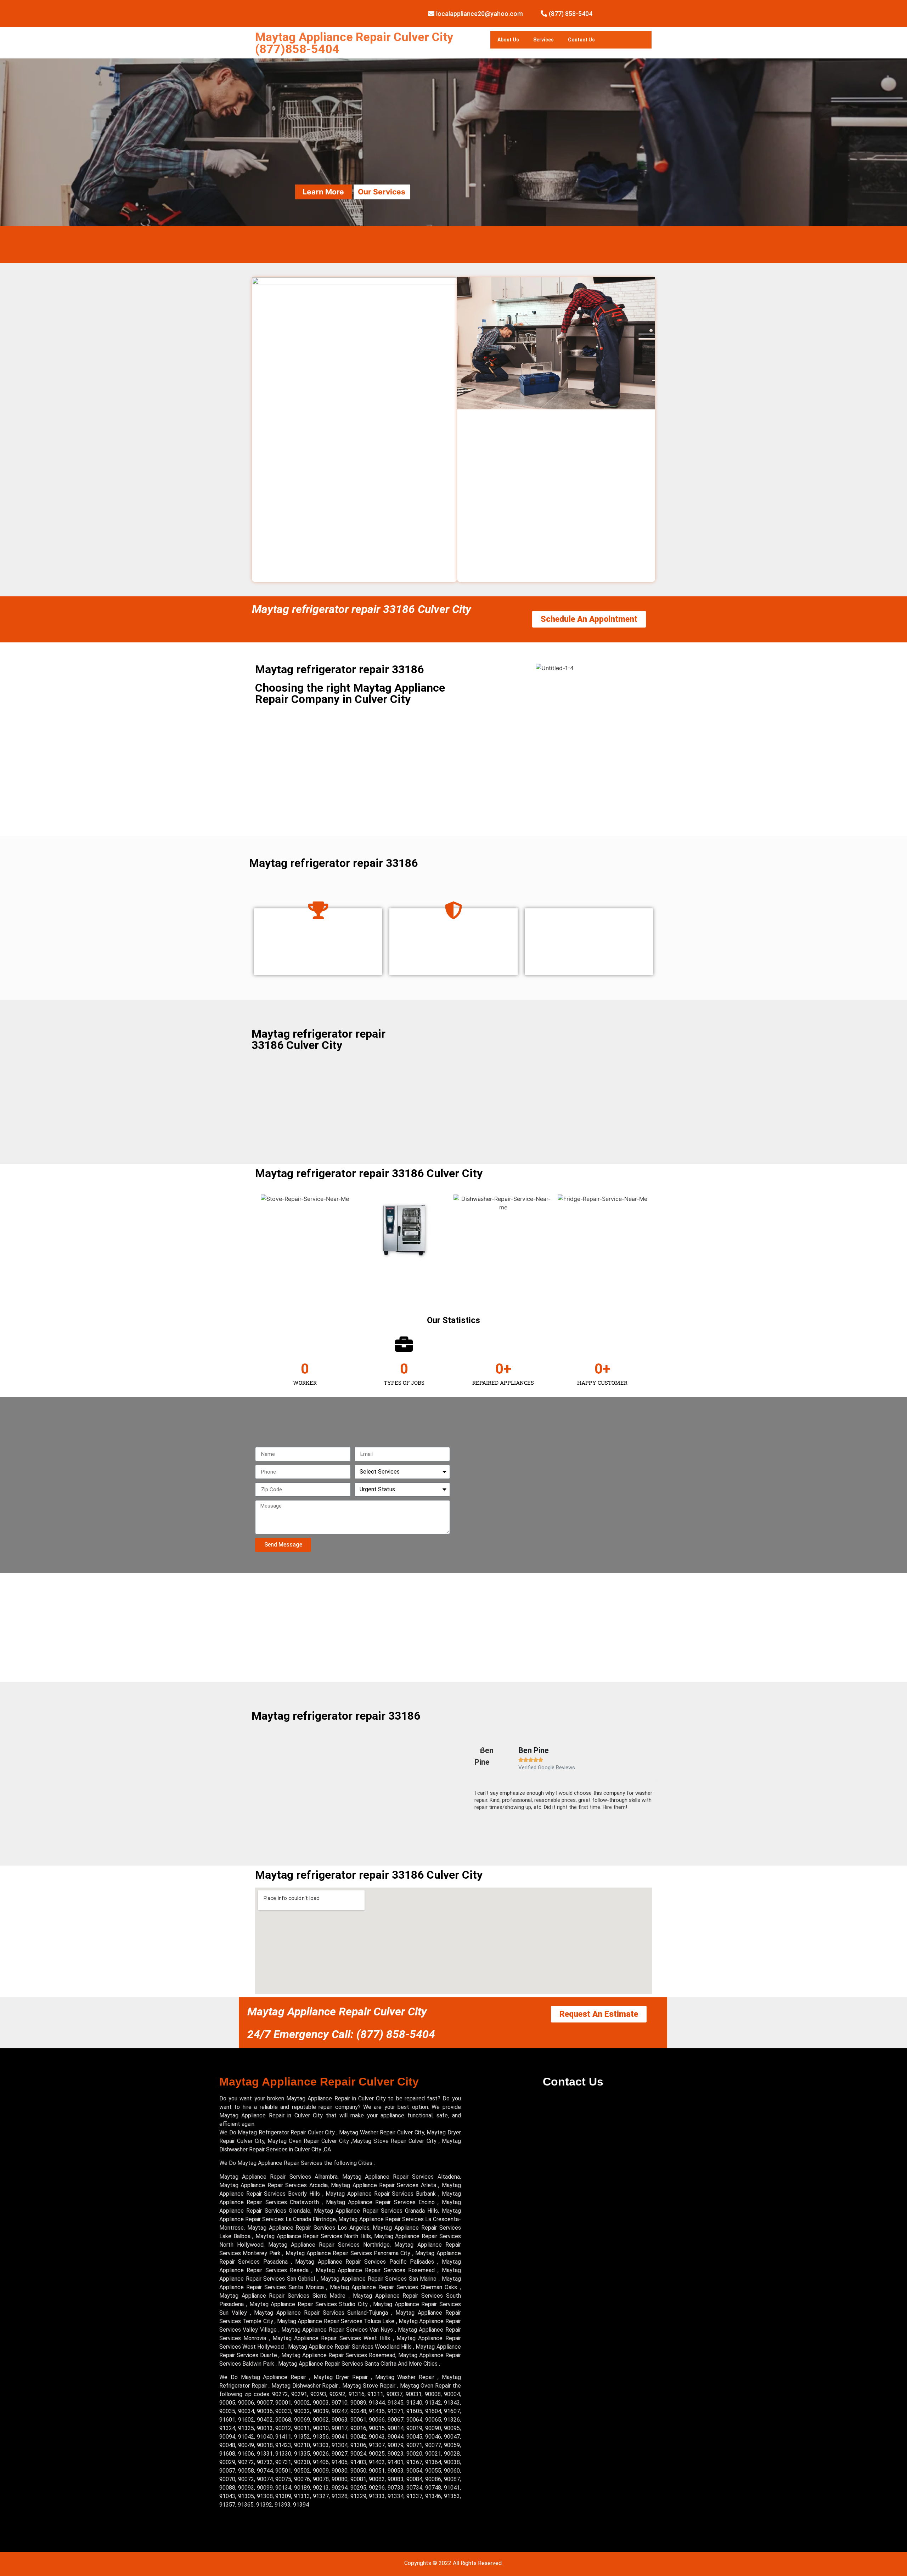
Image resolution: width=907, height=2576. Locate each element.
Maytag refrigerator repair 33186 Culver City (362, 609)
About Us (508, 40)
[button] (471, 1781)
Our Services (382, 192)
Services (543, 40)
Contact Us (581, 40)
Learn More (323, 192)
